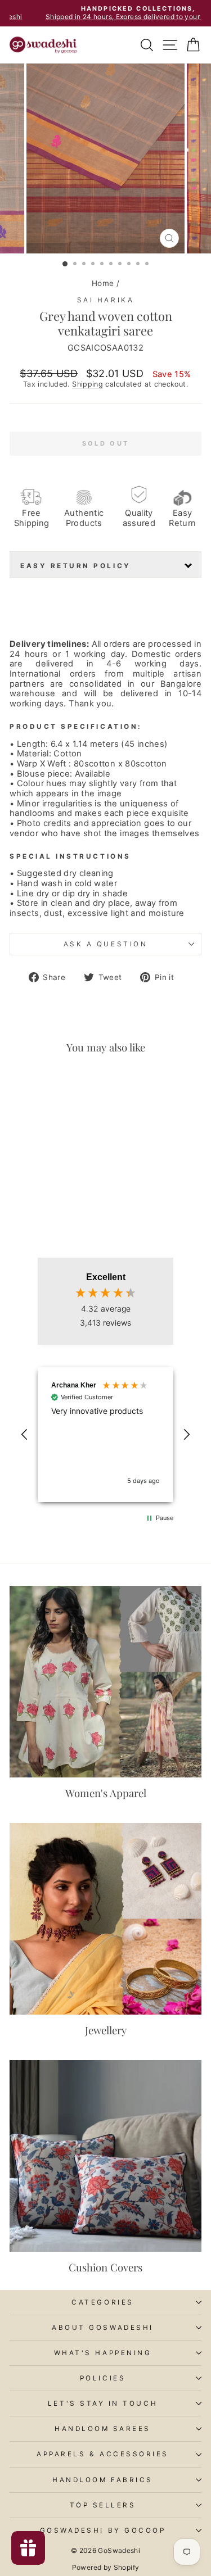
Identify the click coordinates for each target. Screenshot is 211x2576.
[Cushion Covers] (105, 2156)
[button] (25, 1435)
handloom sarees (103, 2429)
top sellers (103, 2505)
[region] (105, 1435)
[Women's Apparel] (105, 1682)
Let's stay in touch (103, 2403)
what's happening (103, 2353)
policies (103, 2378)
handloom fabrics (103, 2480)
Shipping (87, 384)
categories (102, 2302)
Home (103, 283)
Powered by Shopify (106, 2567)
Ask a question (105, 944)
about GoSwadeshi (103, 2328)
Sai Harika (105, 300)
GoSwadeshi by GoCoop (103, 2530)
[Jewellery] (105, 1919)
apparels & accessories (103, 2454)
